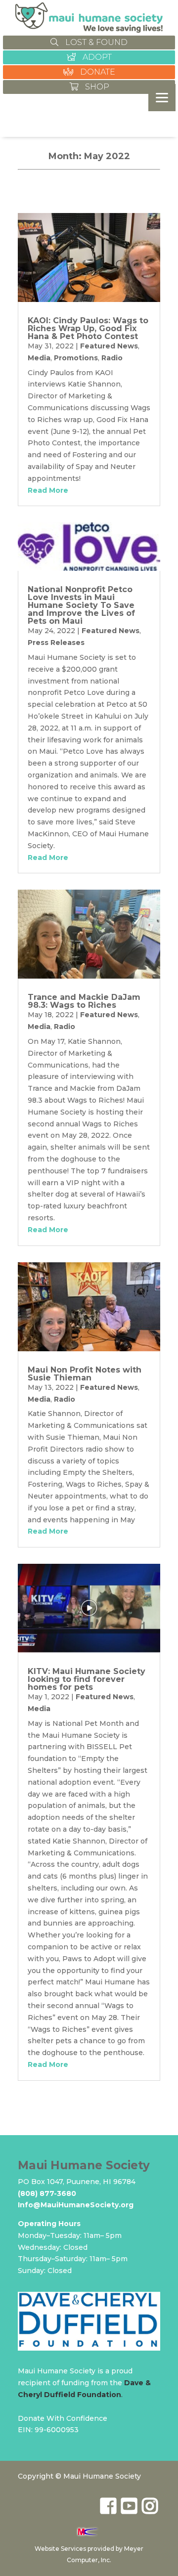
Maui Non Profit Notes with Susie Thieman (85, 1374)
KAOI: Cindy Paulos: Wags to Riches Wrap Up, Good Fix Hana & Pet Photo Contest (88, 328)
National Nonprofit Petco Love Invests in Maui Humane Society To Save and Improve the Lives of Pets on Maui (81, 605)
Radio (112, 358)
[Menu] (162, 98)
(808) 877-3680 (47, 2193)
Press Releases (56, 643)
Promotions (76, 358)
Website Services (60, 2549)
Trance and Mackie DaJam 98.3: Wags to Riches (84, 1001)
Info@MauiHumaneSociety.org (76, 2205)
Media (39, 358)
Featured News (109, 346)
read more (48, 490)
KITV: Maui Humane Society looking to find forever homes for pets (87, 1679)
